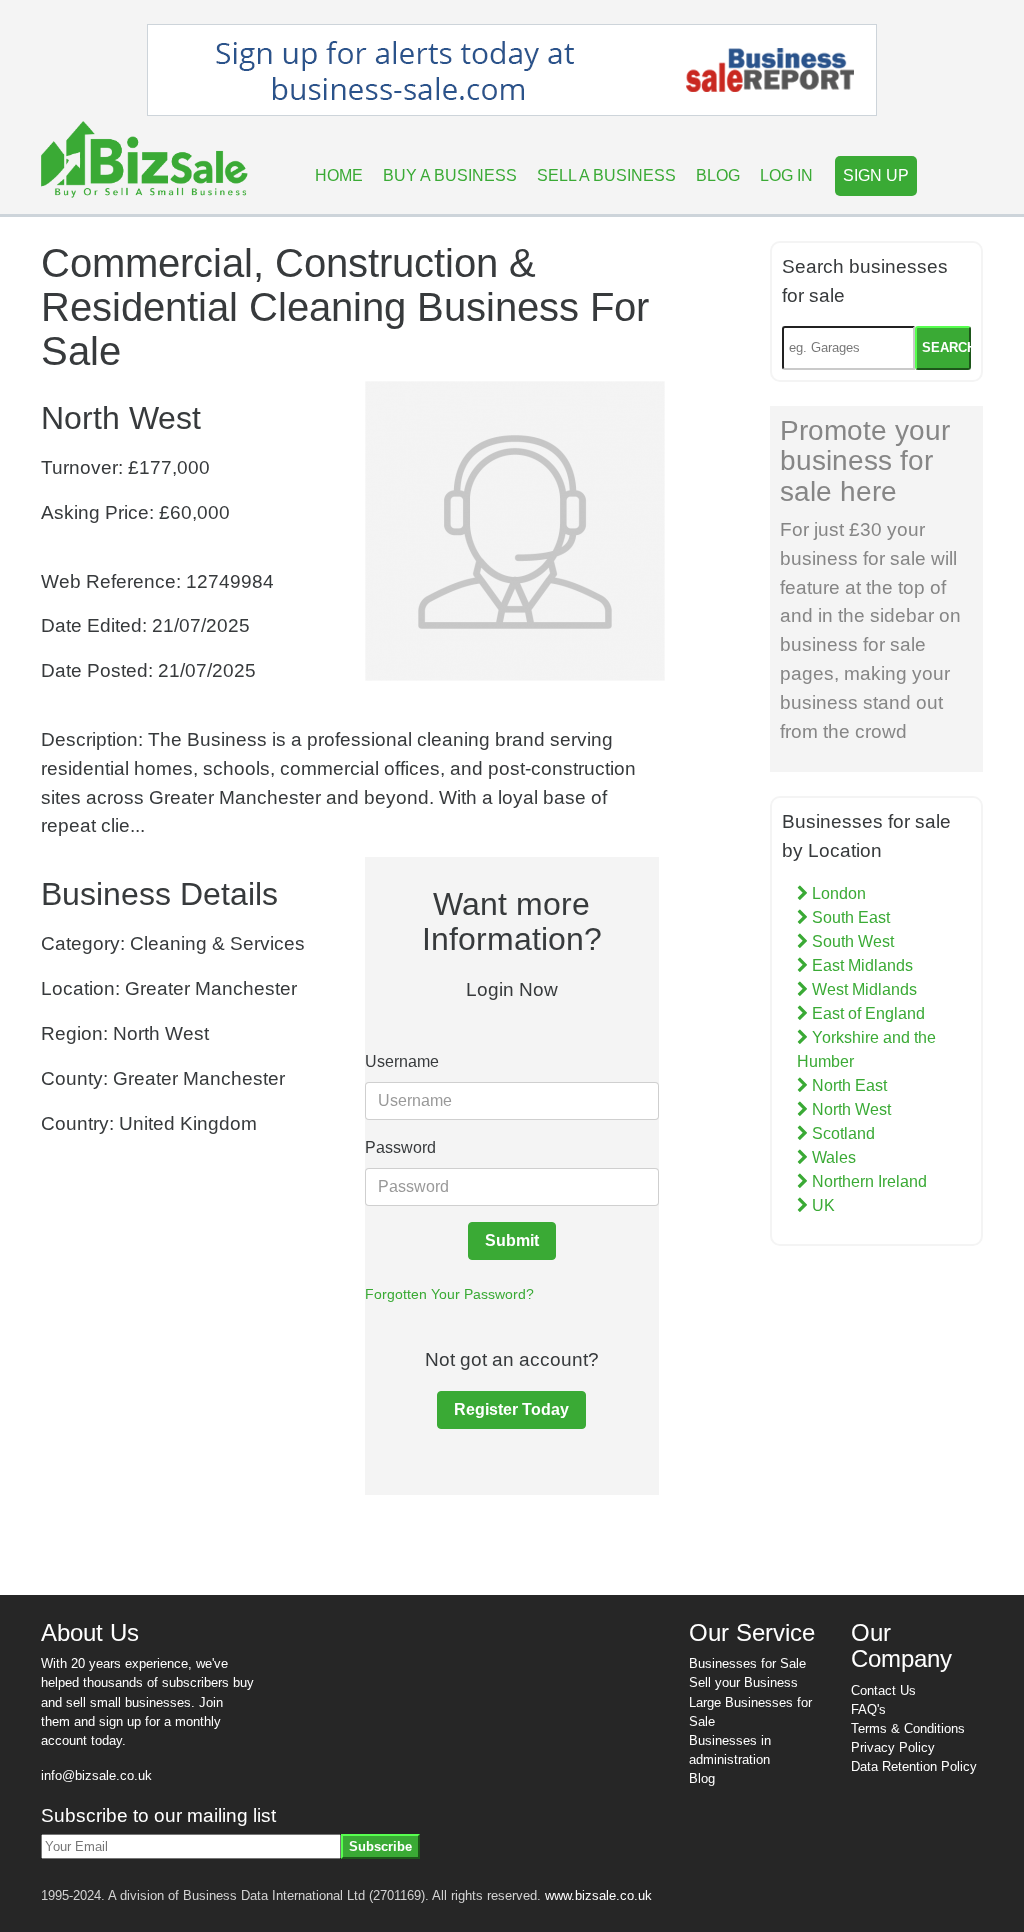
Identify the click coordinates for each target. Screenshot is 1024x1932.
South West (851, 941)
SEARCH (947, 347)
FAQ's (868, 1709)
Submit (512, 1240)
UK (821, 1205)
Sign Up (876, 175)
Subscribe (380, 1846)
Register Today (511, 1409)
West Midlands (862, 989)
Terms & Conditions (908, 1728)
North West (849, 1109)
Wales (832, 1157)
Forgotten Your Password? (449, 1294)
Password (400, 1147)
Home (339, 175)
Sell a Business (606, 175)
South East (849, 917)
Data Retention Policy (914, 1766)
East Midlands (860, 965)
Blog (718, 175)
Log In (786, 175)
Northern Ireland (867, 1181)
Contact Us (883, 1690)
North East (847, 1085)
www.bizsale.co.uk (598, 1895)
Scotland (841, 1133)
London (837, 893)
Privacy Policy (893, 1747)
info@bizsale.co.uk (96, 1775)
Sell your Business (743, 1682)
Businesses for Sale (747, 1663)
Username (402, 1061)
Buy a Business (450, 175)
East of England (866, 1013)
